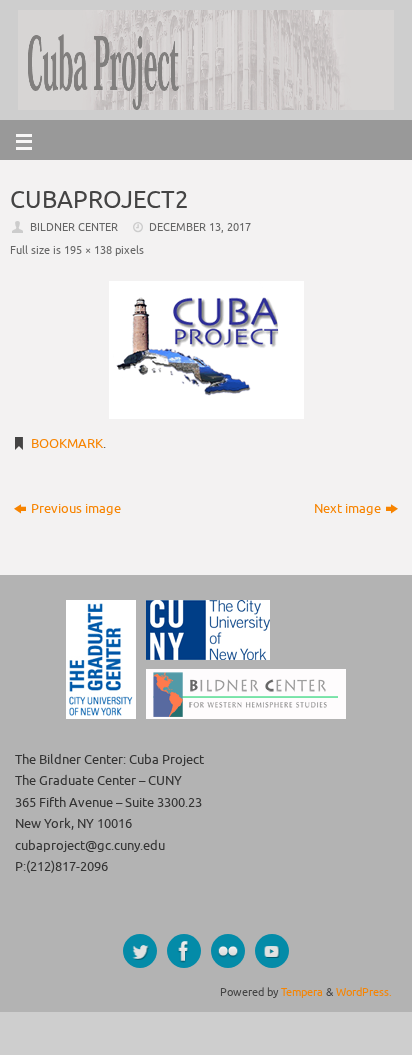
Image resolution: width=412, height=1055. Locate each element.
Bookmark (67, 444)
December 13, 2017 (200, 227)
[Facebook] (184, 951)
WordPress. (364, 992)
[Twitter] (140, 951)
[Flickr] (228, 951)
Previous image (76, 509)
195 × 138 (88, 250)
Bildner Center (74, 227)
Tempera (302, 992)
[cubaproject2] (206, 350)
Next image (347, 509)
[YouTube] (272, 951)
